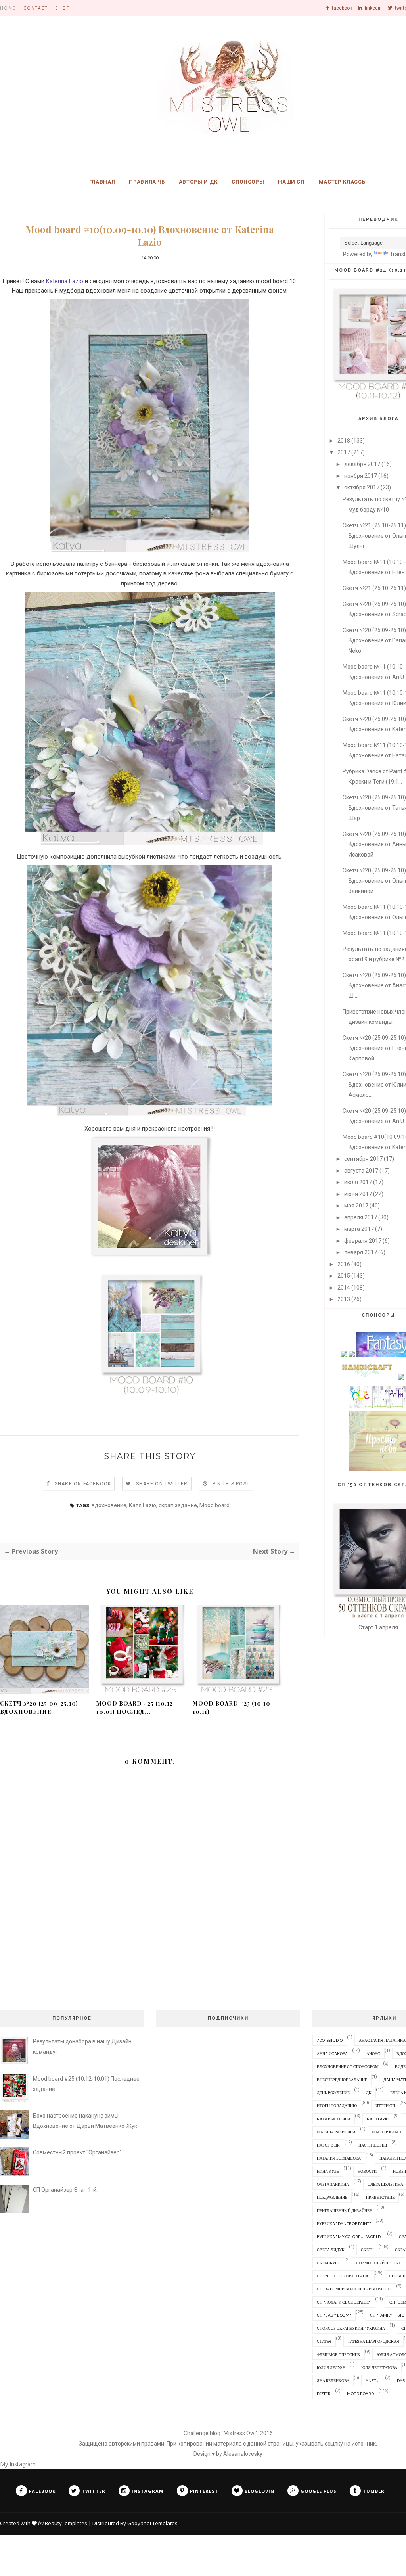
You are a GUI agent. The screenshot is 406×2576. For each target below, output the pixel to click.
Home (8, 8)
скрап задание (178, 1505)
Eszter (324, 2394)
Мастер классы (343, 182)
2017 (344, 452)
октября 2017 (362, 487)
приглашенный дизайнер (344, 2210)
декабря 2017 (362, 464)
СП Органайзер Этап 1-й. (65, 2190)
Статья (324, 2341)
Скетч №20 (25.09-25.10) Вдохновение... (39, 1708)
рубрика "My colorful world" (350, 2237)
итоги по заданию (337, 2106)
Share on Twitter (162, 1484)
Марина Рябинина (336, 2132)
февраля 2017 (363, 1241)
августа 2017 (361, 1171)
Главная (102, 182)
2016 (344, 1264)
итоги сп (385, 2106)
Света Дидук (331, 2250)
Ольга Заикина (333, 2184)
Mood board (214, 1505)
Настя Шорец (373, 2145)
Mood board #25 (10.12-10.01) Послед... (136, 1708)
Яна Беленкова (333, 2380)
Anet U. (373, 2380)
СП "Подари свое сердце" (344, 2302)
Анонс (373, 2053)
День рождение (333, 2093)
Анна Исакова (332, 2053)
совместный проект (378, 2263)
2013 (344, 1299)
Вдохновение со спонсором (348, 2066)
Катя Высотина (334, 2119)
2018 (344, 441)
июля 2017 (358, 1182)
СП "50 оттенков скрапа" (344, 2276)
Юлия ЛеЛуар (331, 2367)
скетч (367, 2250)
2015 (344, 1276)
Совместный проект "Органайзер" (77, 2152)
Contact (35, 8)
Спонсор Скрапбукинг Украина (351, 2328)
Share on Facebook (83, 1484)
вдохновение (109, 1505)
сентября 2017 (363, 1159)
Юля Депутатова (379, 2367)
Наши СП (291, 182)
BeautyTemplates (66, 2523)
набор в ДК (328, 2145)
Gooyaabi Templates (152, 2523)
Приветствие (380, 2197)
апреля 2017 (361, 1217)
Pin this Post (231, 1484)
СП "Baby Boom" (334, 2315)
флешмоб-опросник (339, 2354)
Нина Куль (328, 2171)
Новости (367, 2171)
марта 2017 (359, 1229)
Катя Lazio (143, 1505)
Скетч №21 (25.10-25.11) (374, 588)
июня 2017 (358, 1194)
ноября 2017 (361, 476)
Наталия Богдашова (339, 2158)
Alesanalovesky (243, 2454)
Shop (62, 8)
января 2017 (361, 1252)
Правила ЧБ (147, 182)
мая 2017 (356, 1206)
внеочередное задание (342, 2080)
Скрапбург (328, 2263)
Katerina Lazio (65, 281)
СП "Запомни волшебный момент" (354, 2289)
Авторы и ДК (198, 182)
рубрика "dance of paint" (344, 2223)
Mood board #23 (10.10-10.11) (233, 1708)
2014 (344, 1288)
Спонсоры (248, 182)
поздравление (332, 2197)
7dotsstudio (330, 2040)
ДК (369, 2093)
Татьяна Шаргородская (373, 2341)
